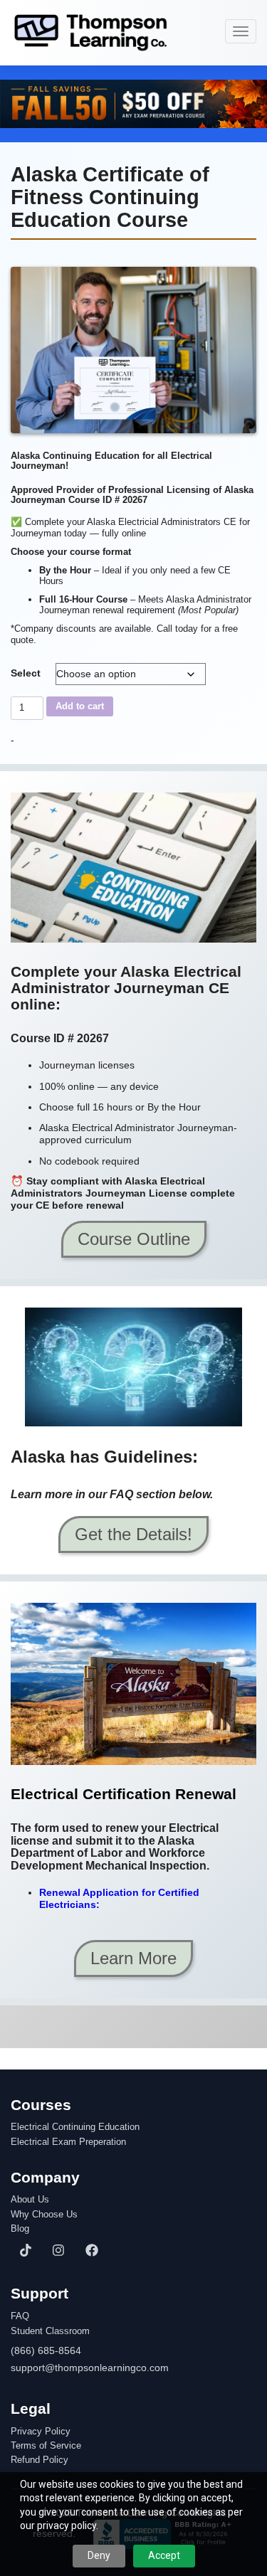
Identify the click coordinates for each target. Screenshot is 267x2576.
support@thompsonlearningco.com (90, 2368)
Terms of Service (46, 2446)
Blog (20, 2229)
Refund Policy (40, 2460)
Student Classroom (50, 2331)
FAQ (20, 2316)
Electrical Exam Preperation (68, 2142)
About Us (30, 2200)
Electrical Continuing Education (75, 2127)
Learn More (133, 1958)
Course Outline (134, 1239)
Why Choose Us (44, 2215)
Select (26, 673)
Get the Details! (133, 1534)
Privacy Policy (41, 2432)
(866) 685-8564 (46, 2350)
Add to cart (80, 706)
